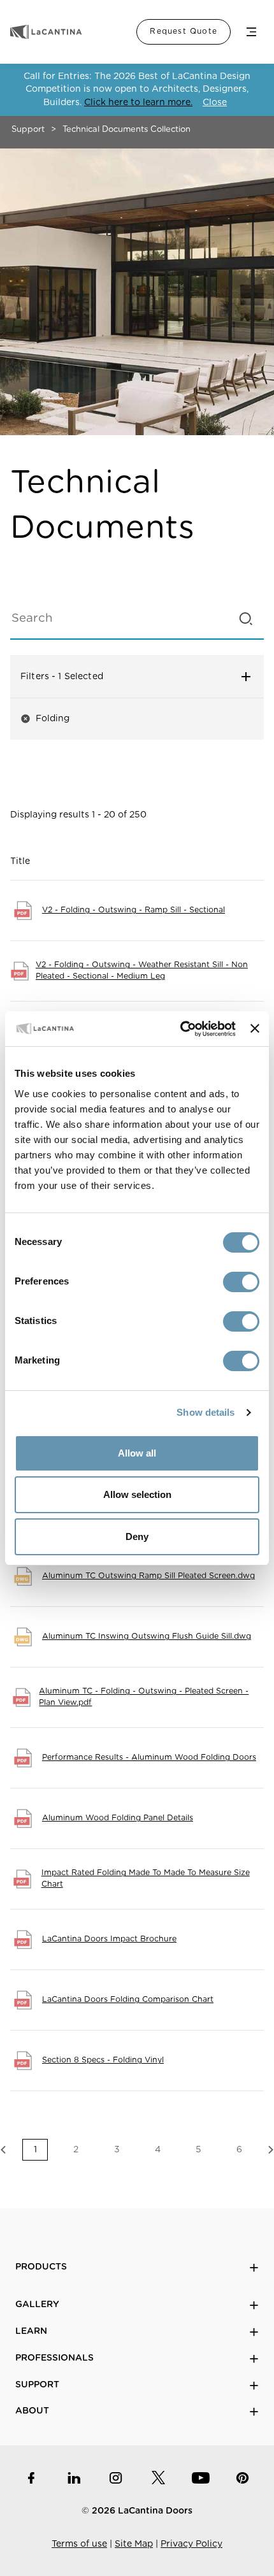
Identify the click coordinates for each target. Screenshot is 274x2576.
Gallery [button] (37, 2305)
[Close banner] (255, 1028)
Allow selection (137, 1494)
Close (215, 103)
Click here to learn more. (138, 103)
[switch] (241, 1282)
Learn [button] (31, 2331)
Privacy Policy (191, 2544)
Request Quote (184, 31)
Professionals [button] (54, 2358)
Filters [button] (109, 677)
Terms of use (79, 2544)
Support (28, 130)
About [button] (32, 2411)
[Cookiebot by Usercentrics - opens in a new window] (180, 1029)
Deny (137, 1536)
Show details (205, 1412)
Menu (251, 32)
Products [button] (41, 2267)
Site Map (134, 2544)
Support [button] (37, 2385)
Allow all (137, 1453)
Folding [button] (45, 718)
